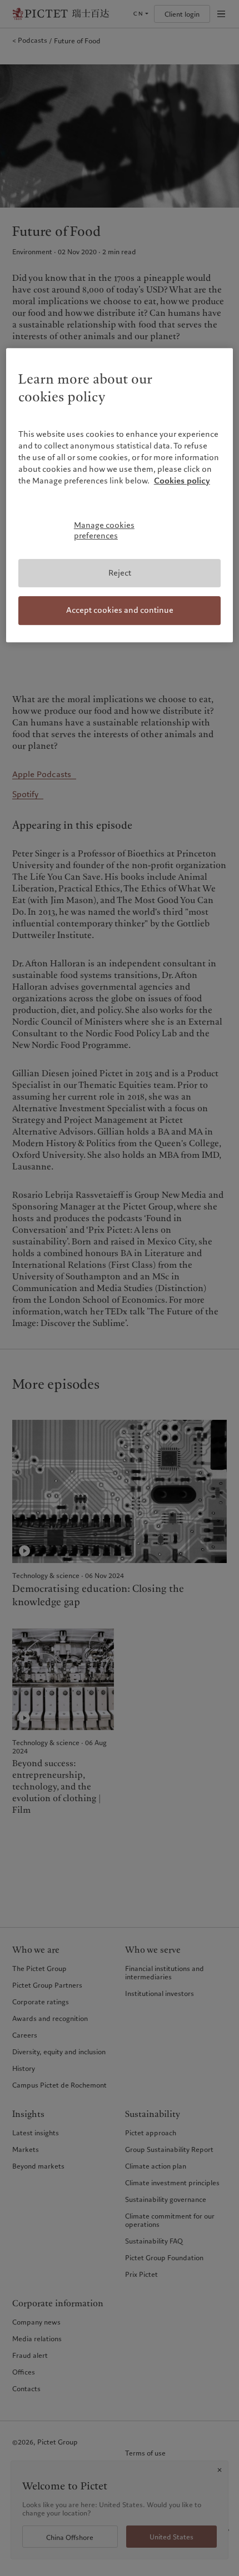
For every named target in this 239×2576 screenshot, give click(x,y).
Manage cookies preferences (104, 531)
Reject (120, 573)
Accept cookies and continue (120, 610)
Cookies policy (182, 481)
